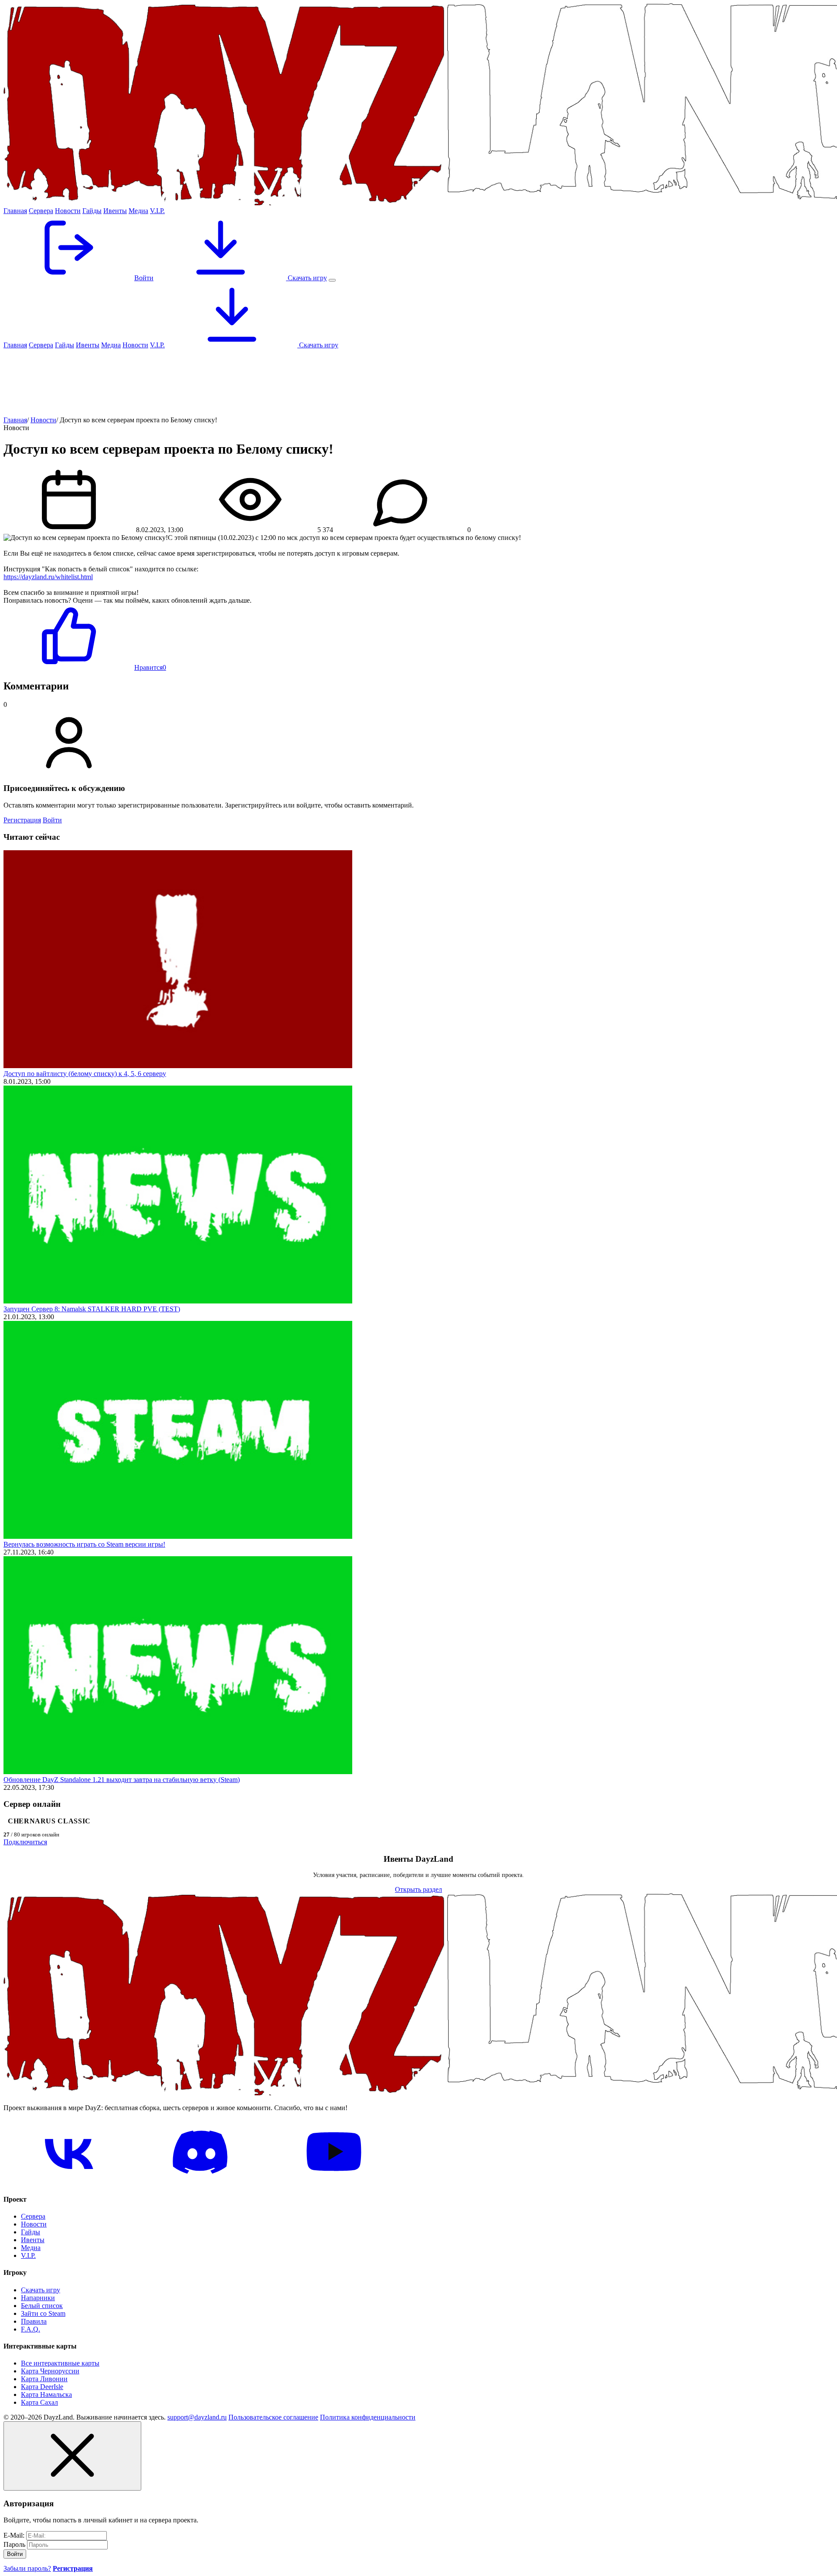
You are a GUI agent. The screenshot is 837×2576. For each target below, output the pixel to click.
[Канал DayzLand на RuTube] (334, 2182)
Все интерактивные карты (60, 2363)
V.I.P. (157, 211)
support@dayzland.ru (197, 2417)
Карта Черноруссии (50, 2371)
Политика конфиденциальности (368, 2417)
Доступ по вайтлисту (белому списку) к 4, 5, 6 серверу (85, 1074)
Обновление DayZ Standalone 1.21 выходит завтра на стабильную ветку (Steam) (122, 1780)
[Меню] (332, 280)
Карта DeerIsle (42, 2387)
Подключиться (25, 1842)
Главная (15, 211)
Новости (68, 211)
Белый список (42, 2306)
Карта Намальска (46, 2394)
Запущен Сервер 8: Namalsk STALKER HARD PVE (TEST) (92, 1309)
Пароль (14, 2544)
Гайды (92, 211)
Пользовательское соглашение (273, 2417)
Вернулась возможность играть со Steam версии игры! (84, 1544)
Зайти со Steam (43, 2313)
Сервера (41, 211)
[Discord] (201, 2182)
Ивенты (115, 211)
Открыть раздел (418, 1889)
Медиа (138, 211)
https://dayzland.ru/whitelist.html (48, 577)
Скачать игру (306, 278)
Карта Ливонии (44, 2379)
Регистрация (22, 820)
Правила (34, 2321)
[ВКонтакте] (69, 2182)
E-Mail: (14, 2535)
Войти (52, 820)
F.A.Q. (31, 2329)
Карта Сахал (39, 2402)
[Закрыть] (72, 2456)
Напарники (38, 2298)
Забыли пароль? (27, 2568)
